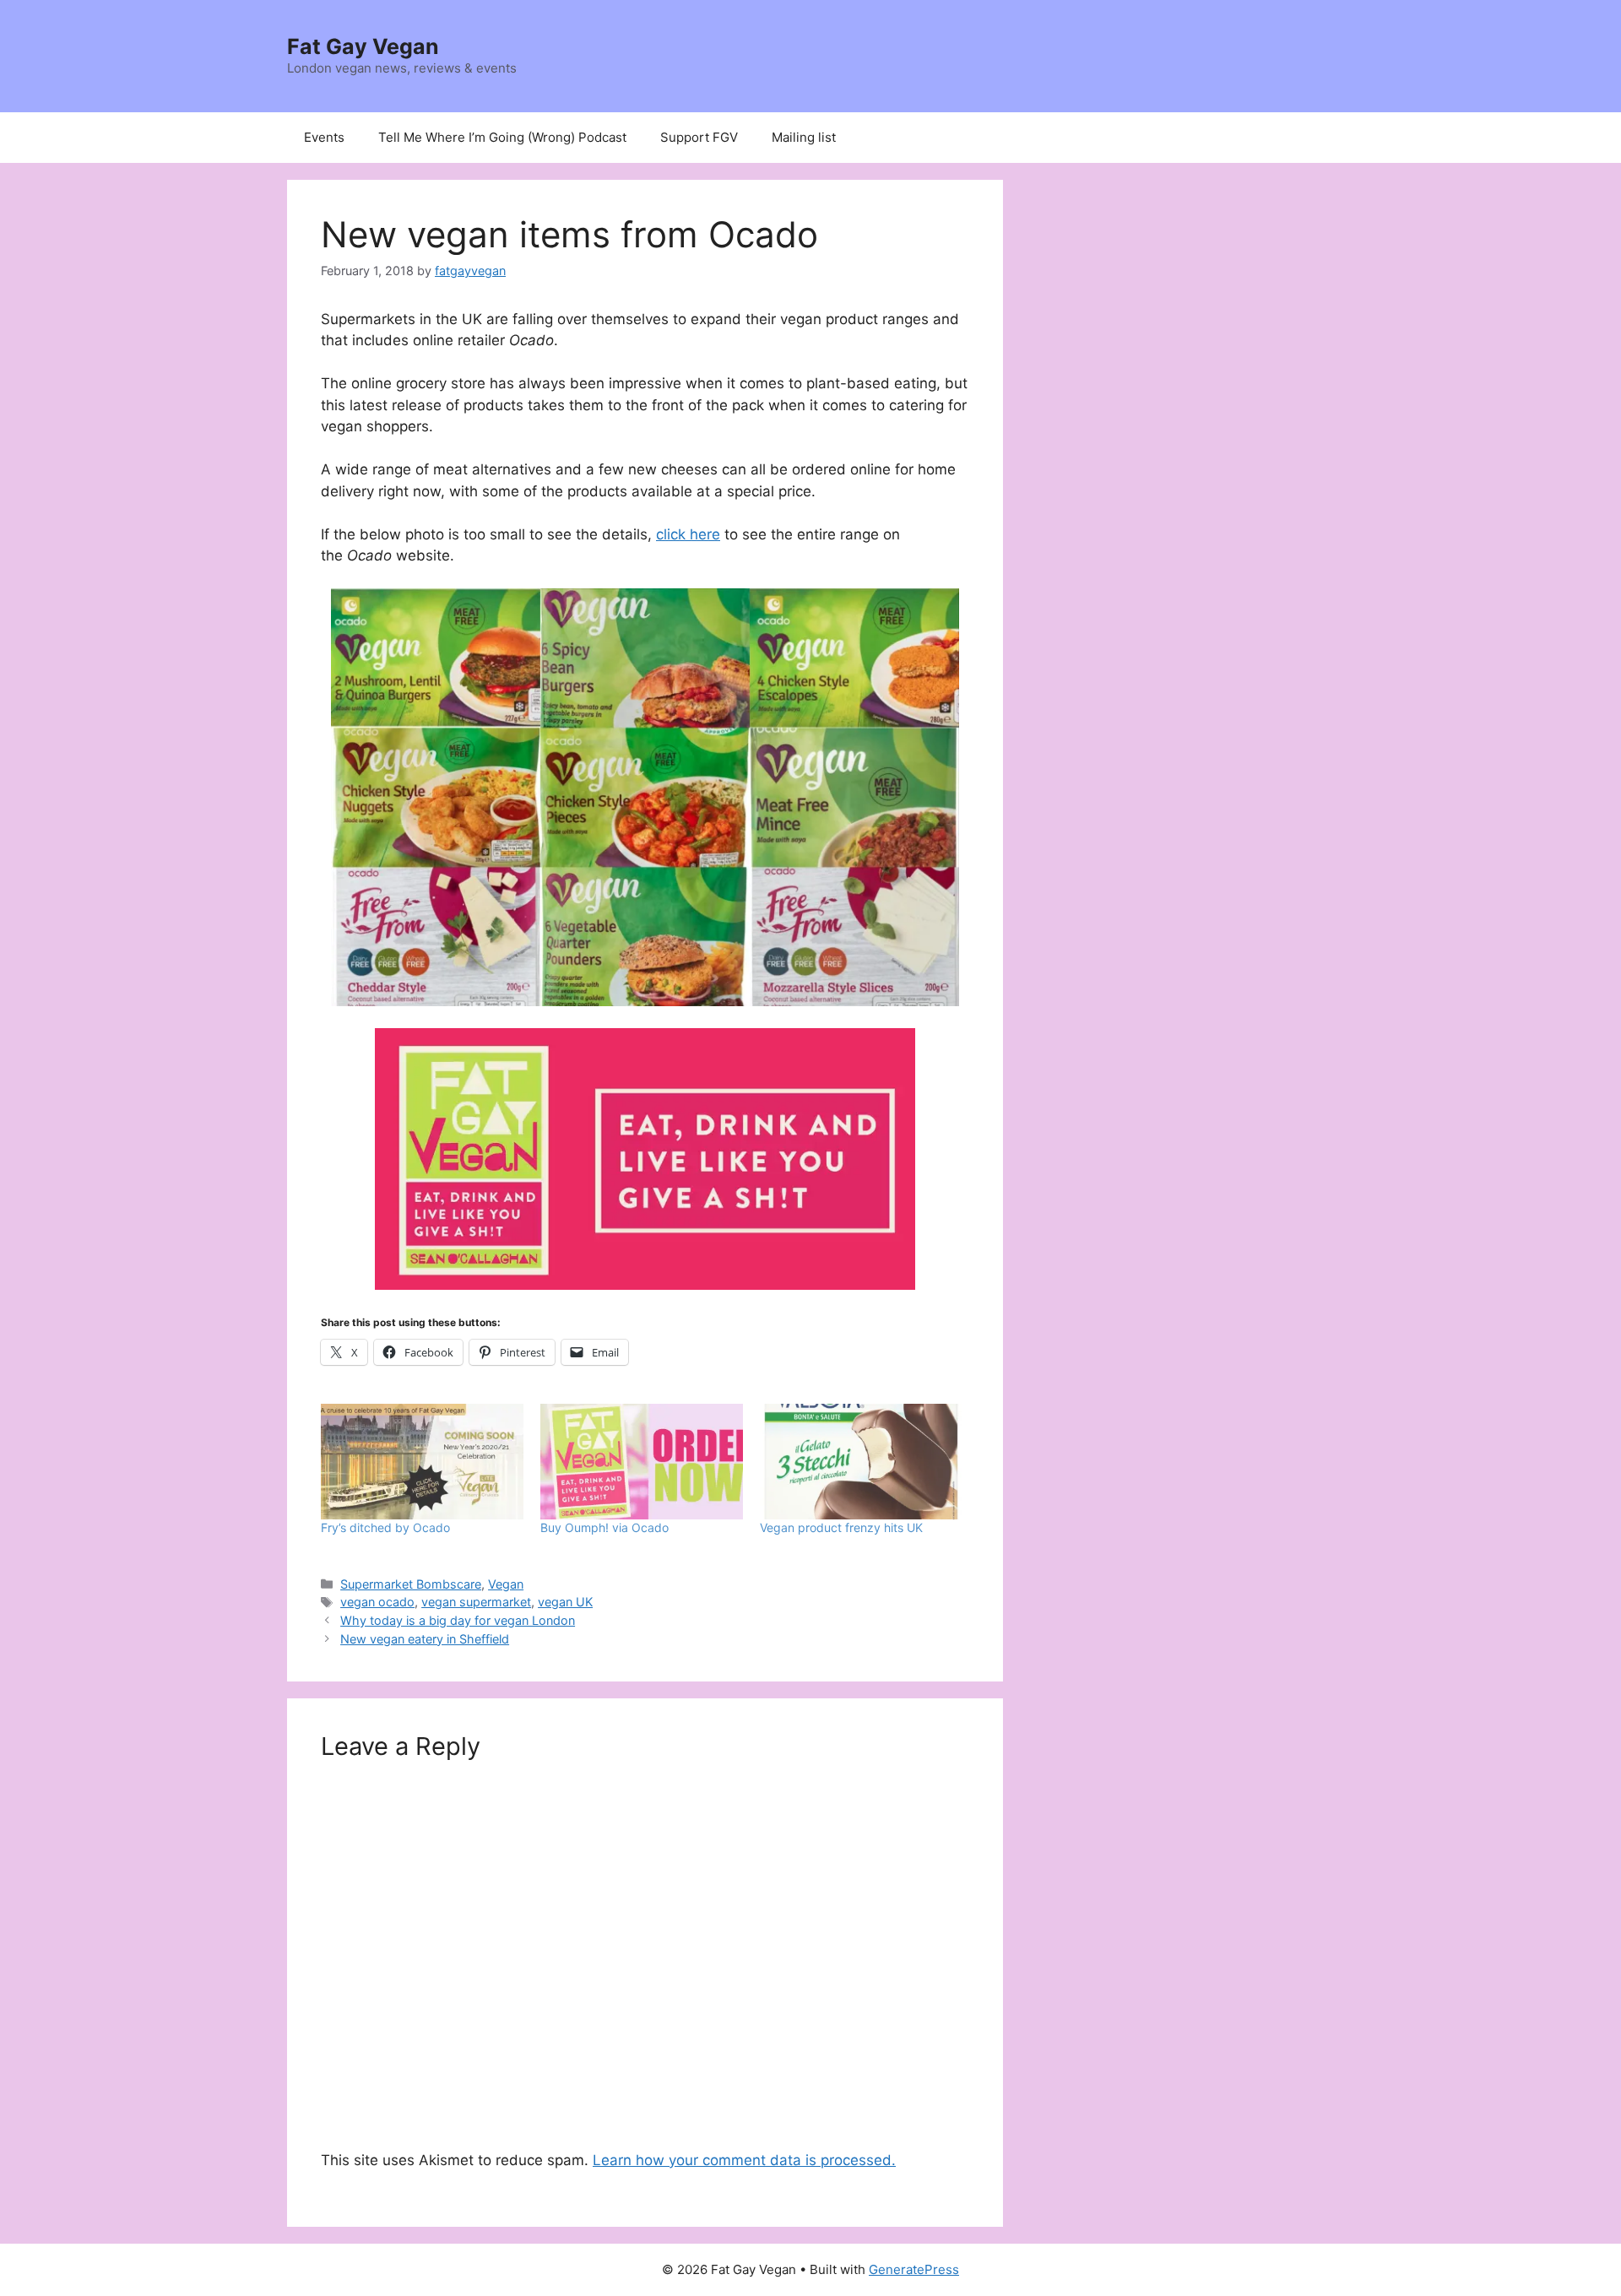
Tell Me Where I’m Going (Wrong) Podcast (502, 137)
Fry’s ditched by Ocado (385, 1527)
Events (324, 137)
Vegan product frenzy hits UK (841, 1527)
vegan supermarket (476, 1602)
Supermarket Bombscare (411, 1584)
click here (688, 534)
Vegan (506, 1584)
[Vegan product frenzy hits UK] (861, 1462)
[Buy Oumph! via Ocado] (642, 1462)
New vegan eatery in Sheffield (425, 1639)
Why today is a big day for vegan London (458, 1620)
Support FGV (699, 137)
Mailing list (804, 137)
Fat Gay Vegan (363, 46)
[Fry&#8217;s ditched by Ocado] (422, 1462)
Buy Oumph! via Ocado (604, 1527)
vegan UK (565, 1602)
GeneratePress (914, 2269)
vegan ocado (377, 1602)
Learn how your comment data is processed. (744, 2160)
